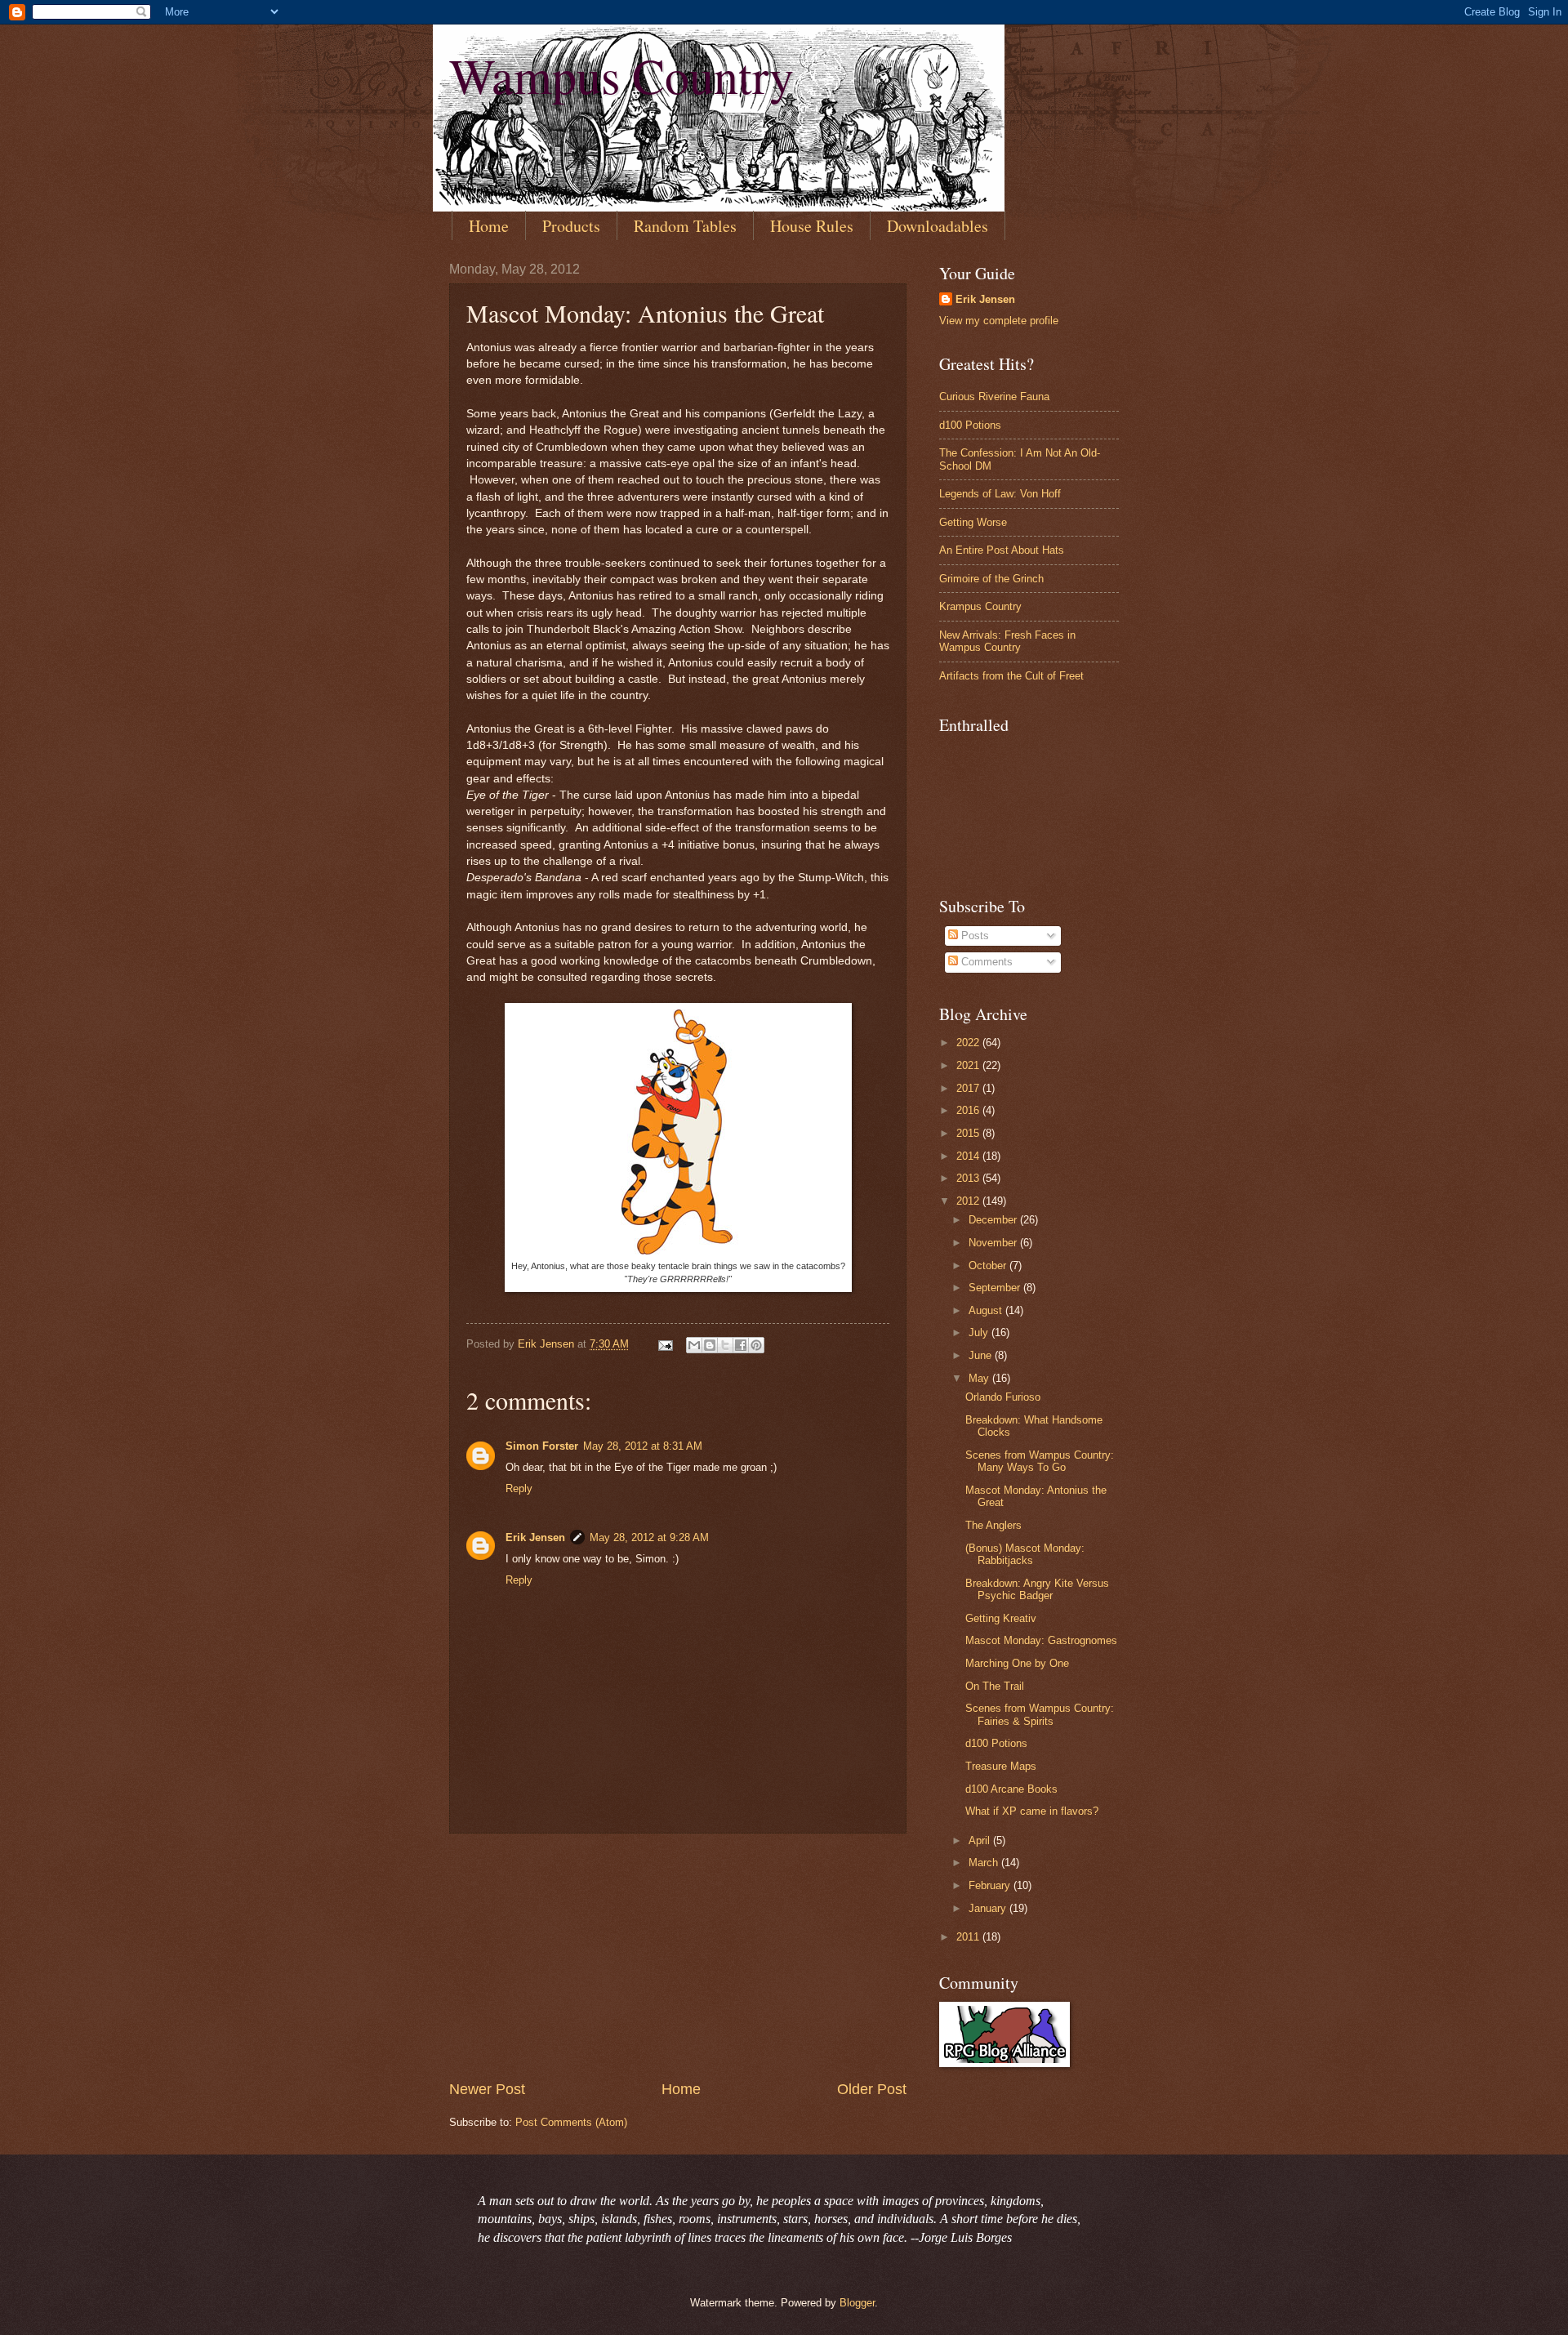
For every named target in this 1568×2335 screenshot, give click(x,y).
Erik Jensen (535, 1537)
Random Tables (685, 226)
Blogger (857, 2303)
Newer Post (487, 2089)
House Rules (812, 226)
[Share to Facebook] (741, 1345)
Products (571, 226)
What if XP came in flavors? (1032, 1811)
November (994, 1243)
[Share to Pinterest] (756, 1345)
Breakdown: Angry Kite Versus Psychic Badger (1037, 1589)
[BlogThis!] (710, 1345)
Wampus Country (621, 75)
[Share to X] (725, 1345)
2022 (969, 1043)
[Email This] (694, 1345)
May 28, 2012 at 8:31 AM (643, 1446)
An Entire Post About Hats (1002, 550)
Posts (973, 936)
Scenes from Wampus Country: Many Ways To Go (1040, 1461)
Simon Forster (542, 1446)
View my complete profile (999, 321)
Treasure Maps (1001, 1766)
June (982, 1355)
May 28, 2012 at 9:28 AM (649, 1537)
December (994, 1220)
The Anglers (993, 1525)
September (996, 1288)
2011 (969, 1937)
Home (489, 226)
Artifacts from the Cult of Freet (1011, 676)
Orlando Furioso (1003, 1397)
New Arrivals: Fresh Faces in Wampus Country (1007, 641)
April (981, 1840)
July (980, 1332)
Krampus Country (980, 606)
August (987, 1310)
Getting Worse (973, 522)
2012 (969, 1201)
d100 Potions (970, 425)
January (989, 1908)
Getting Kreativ (1001, 1618)
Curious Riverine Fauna (994, 397)
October (989, 1266)
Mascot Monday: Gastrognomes (1041, 1640)
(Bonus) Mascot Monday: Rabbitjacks (1025, 1554)
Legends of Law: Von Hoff (1000, 494)
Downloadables (938, 226)
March (985, 1863)
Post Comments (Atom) (571, 2122)
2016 (969, 1110)
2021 (969, 1065)
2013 (969, 1178)
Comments (985, 962)
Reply (519, 1488)
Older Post (872, 2089)
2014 (969, 1156)
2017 (969, 1088)
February (991, 1885)
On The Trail (995, 1686)
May (980, 1378)
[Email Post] (665, 1344)
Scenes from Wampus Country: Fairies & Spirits (1040, 1714)
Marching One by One (1017, 1663)
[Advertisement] (678, 1957)
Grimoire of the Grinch (991, 579)
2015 (969, 1133)
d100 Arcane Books (1011, 1789)
